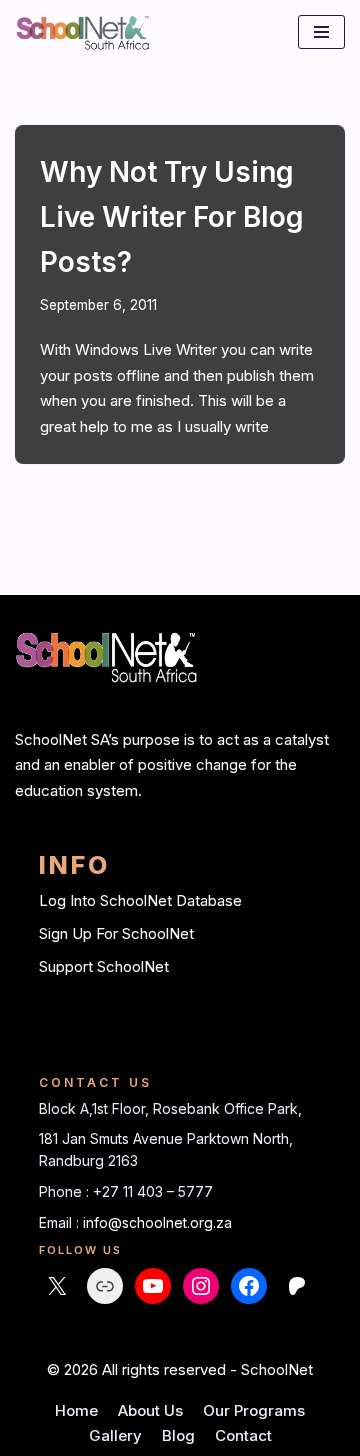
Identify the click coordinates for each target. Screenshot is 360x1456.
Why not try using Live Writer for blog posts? (172, 217)
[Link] (105, 1286)
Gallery (115, 1435)
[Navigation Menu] (321, 32)
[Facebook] (249, 1286)
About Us (150, 1410)
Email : (61, 1222)
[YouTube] (153, 1286)
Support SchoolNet (104, 966)
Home (76, 1410)
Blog (178, 1435)
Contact (243, 1435)
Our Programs (254, 1410)
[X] (57, 1286)
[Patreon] (297, 1286)
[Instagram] (201, 1286)
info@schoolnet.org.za (157, 1222)
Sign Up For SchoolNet (116, 933)
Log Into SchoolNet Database (140, 900)
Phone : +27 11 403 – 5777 (126, 1191)
